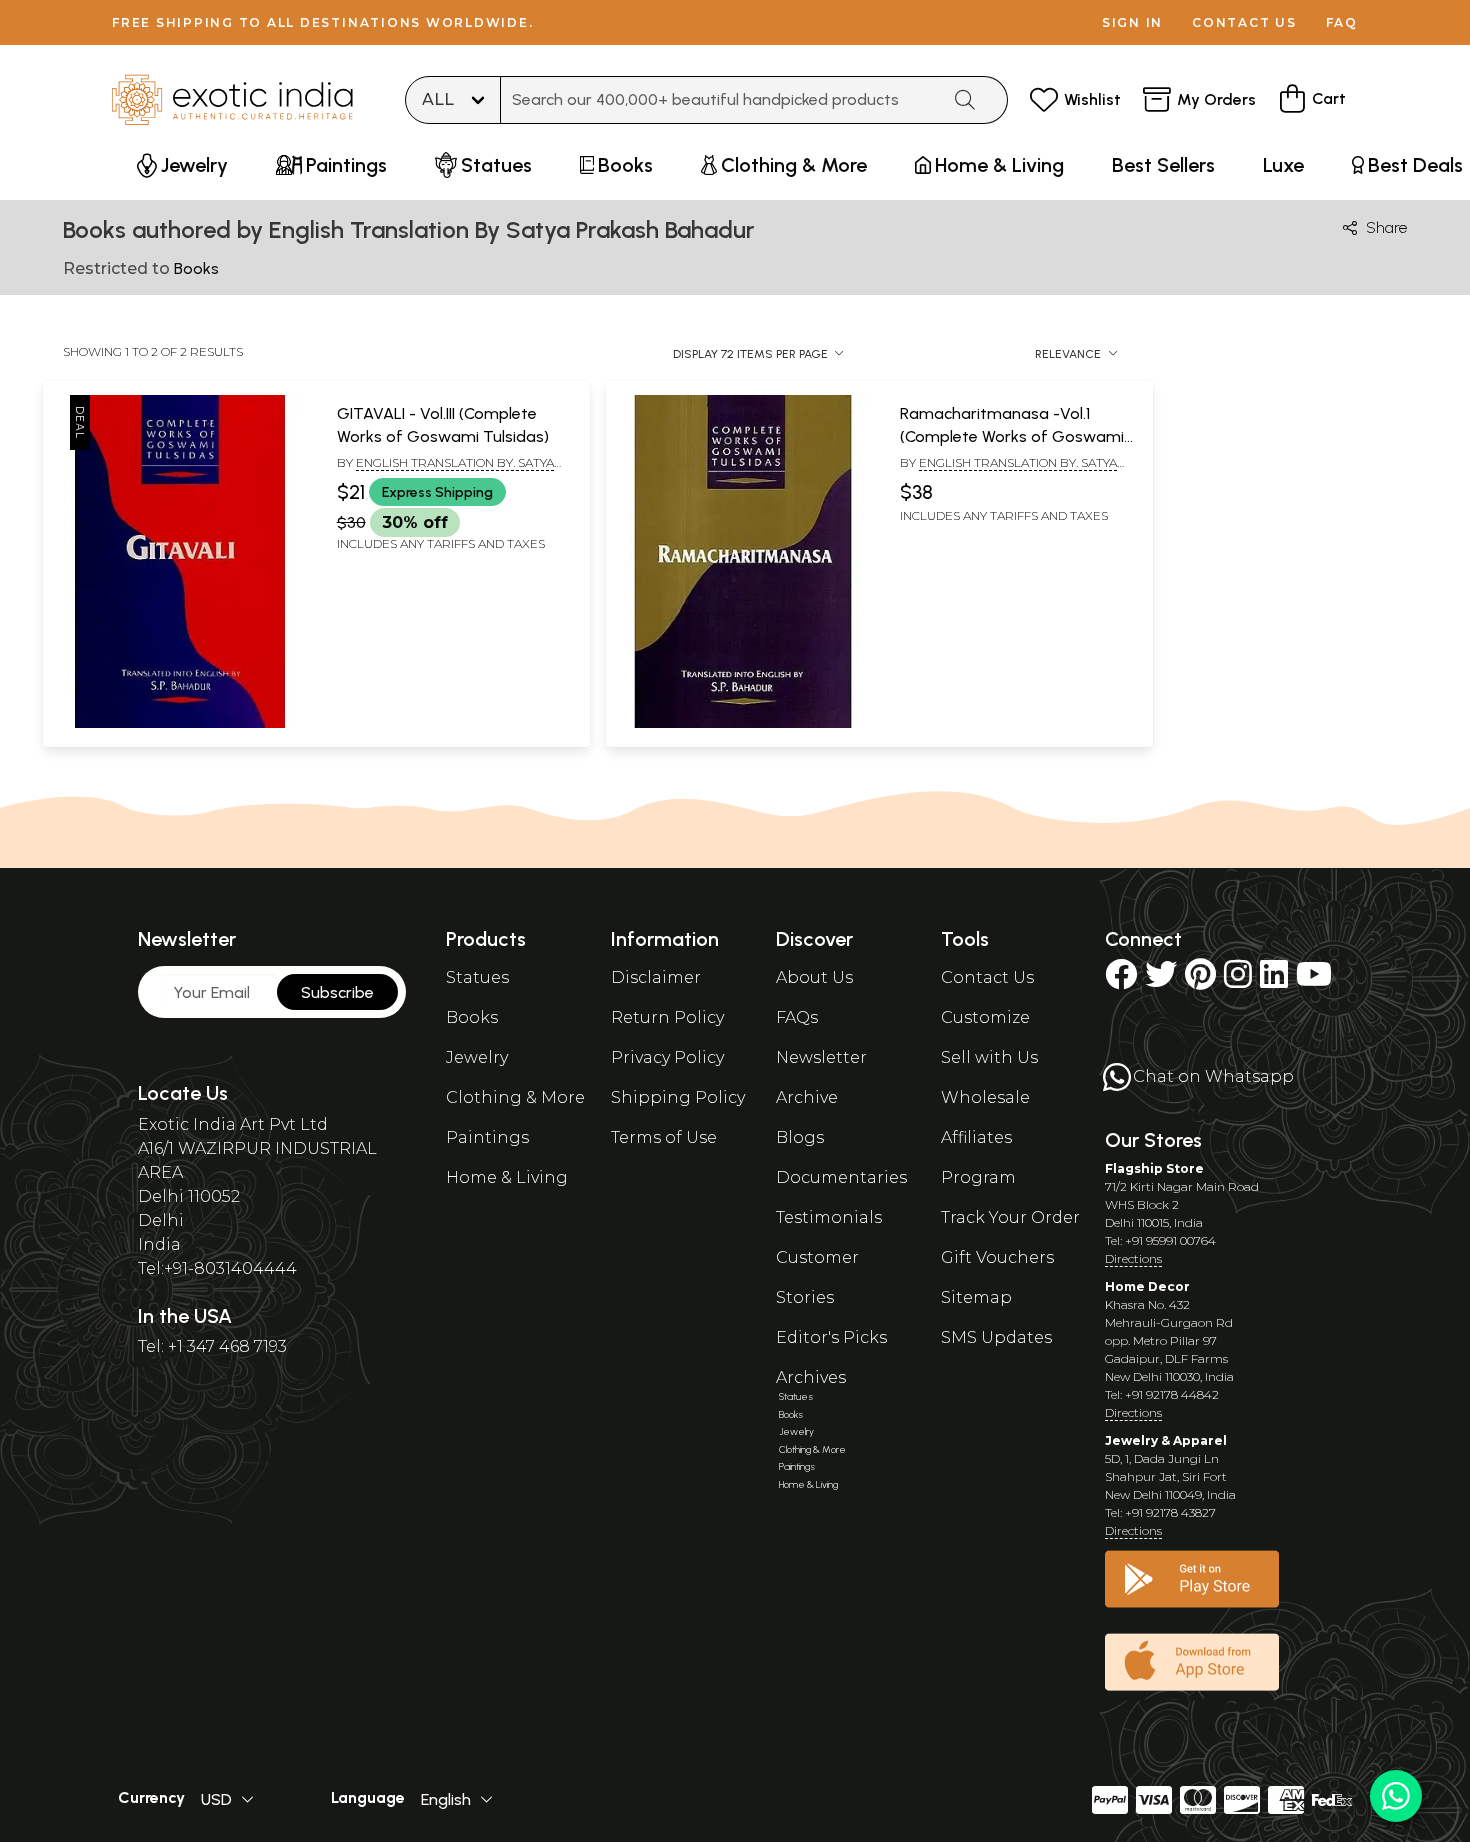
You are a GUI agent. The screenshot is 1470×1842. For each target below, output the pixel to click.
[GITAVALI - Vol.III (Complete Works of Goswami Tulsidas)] (180, 724)
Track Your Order (1010, 1217)
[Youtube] (1314, 980)
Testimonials (829, 1217)
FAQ (1342, 22)
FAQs (797, 1017)
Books (472, 1017)
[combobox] (720, 100)
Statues (477, 977)
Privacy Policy (667, 1057)
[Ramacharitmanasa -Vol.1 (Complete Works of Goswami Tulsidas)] (743, 724)
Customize (985, 1017)
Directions (1133, 1258)
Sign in (1132, 22)
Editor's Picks (831, 1337)
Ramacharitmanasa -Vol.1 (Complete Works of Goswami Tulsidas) (1012, 436)
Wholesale (985, 1097)
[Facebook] (1121, 980)
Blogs (800, 1137)
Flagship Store (1154, 1168)
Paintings (487, 1137)
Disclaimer (656, 977)
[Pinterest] (1200, 980)
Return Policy (667, 1017)
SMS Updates (996, 1337)
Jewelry (477, 1057)
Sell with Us (989, 1057)
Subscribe (337, 992)
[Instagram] (1238, 980)
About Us (814, 977)
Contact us (1244, 22)
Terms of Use (664, 1137)
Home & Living (507, 1177)
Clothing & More (515, 1097)
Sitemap (976, 1297)
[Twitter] (1161, 980)
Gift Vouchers (997, 1257)
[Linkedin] (1274, 980)
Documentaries (841, 1177)
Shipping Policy (678, 1097)
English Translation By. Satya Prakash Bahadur (445, 471)
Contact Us (987, 977)
